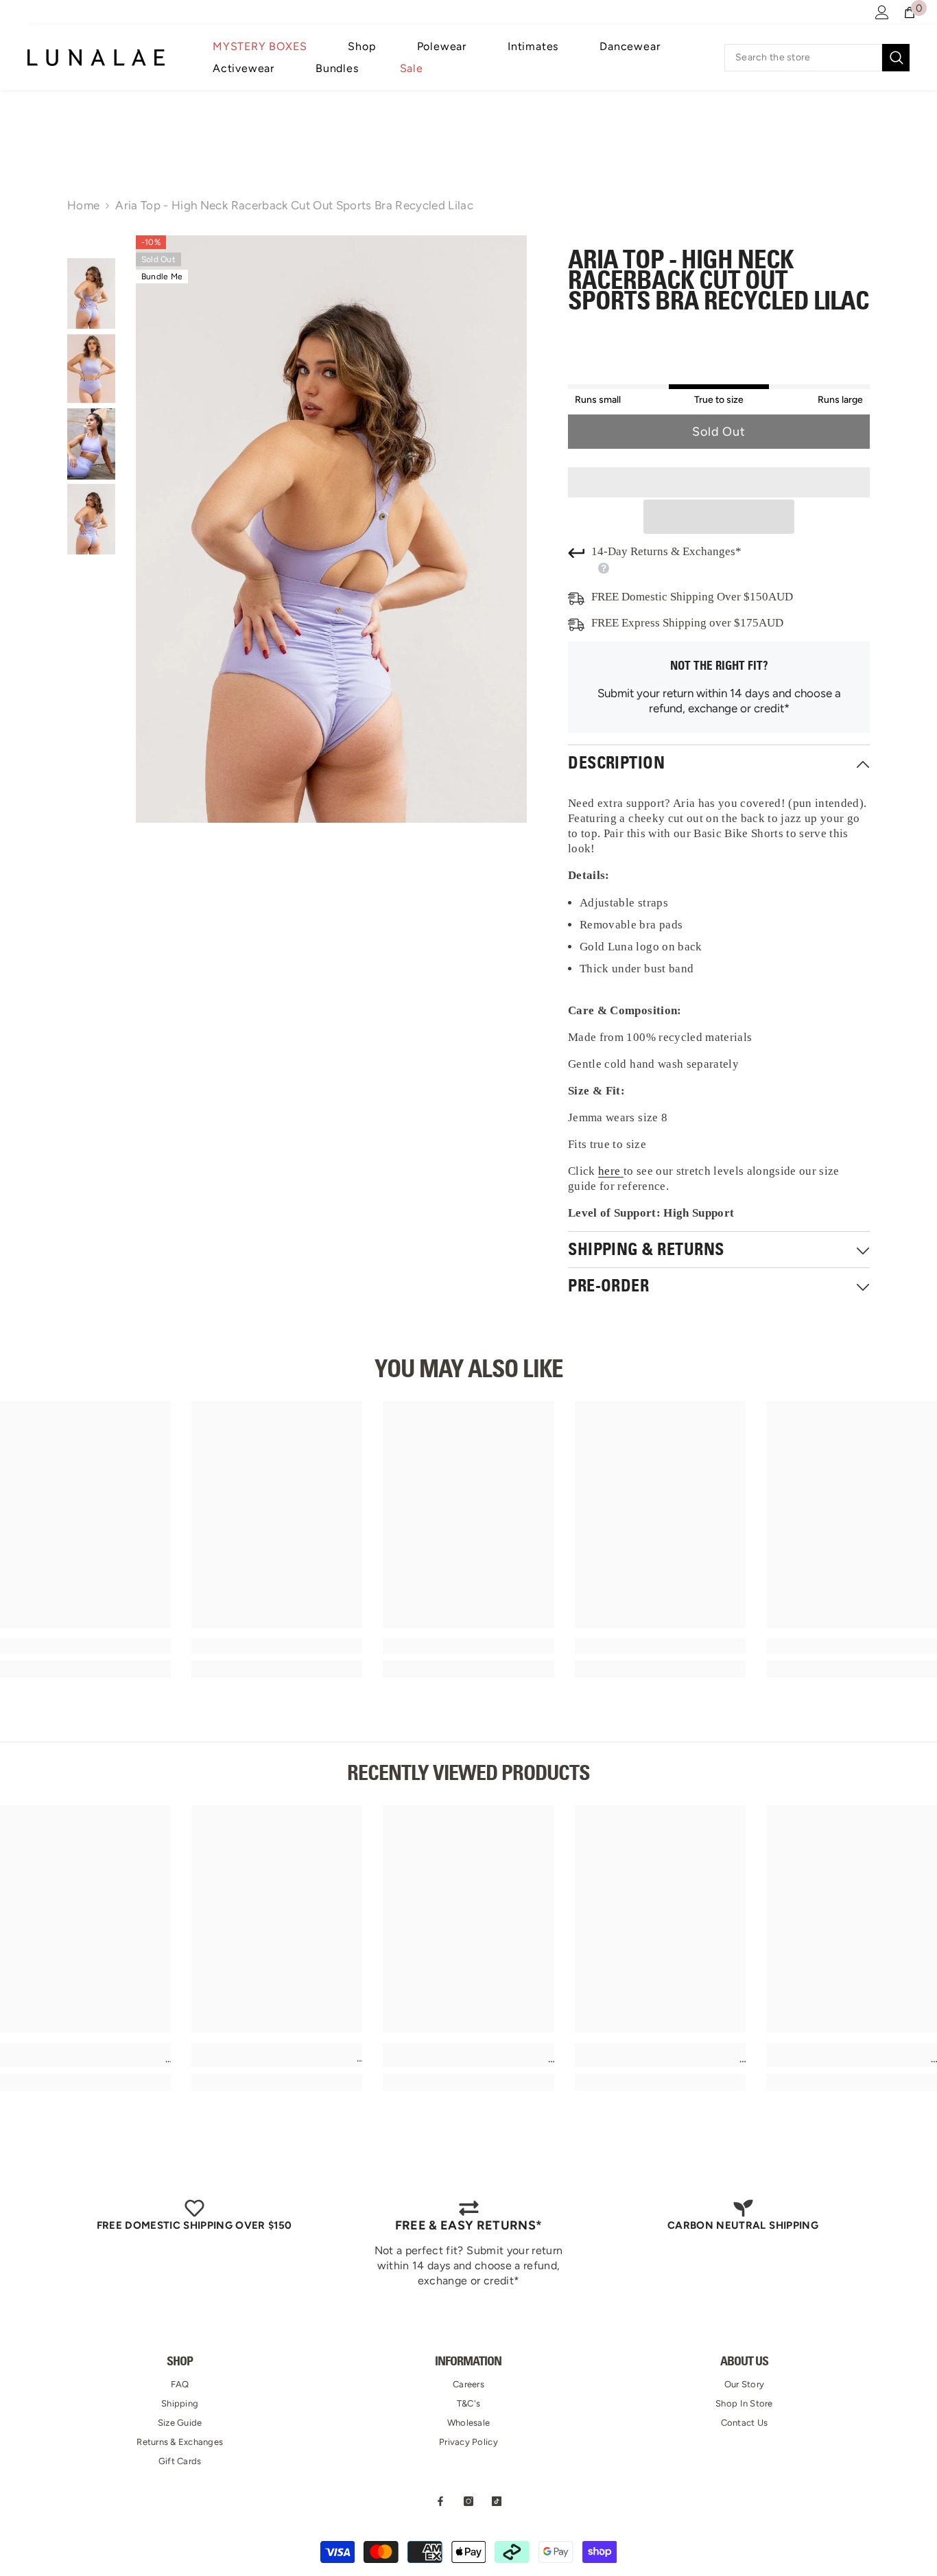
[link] (85, 1646)
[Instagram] (468, 2501)
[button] (719, 517)
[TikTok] (497, 2501)
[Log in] (882, 12)
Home (83, 205)
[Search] (817, 58)
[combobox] (803, 58)
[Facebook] (440, 2501)
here (609, 1171)
